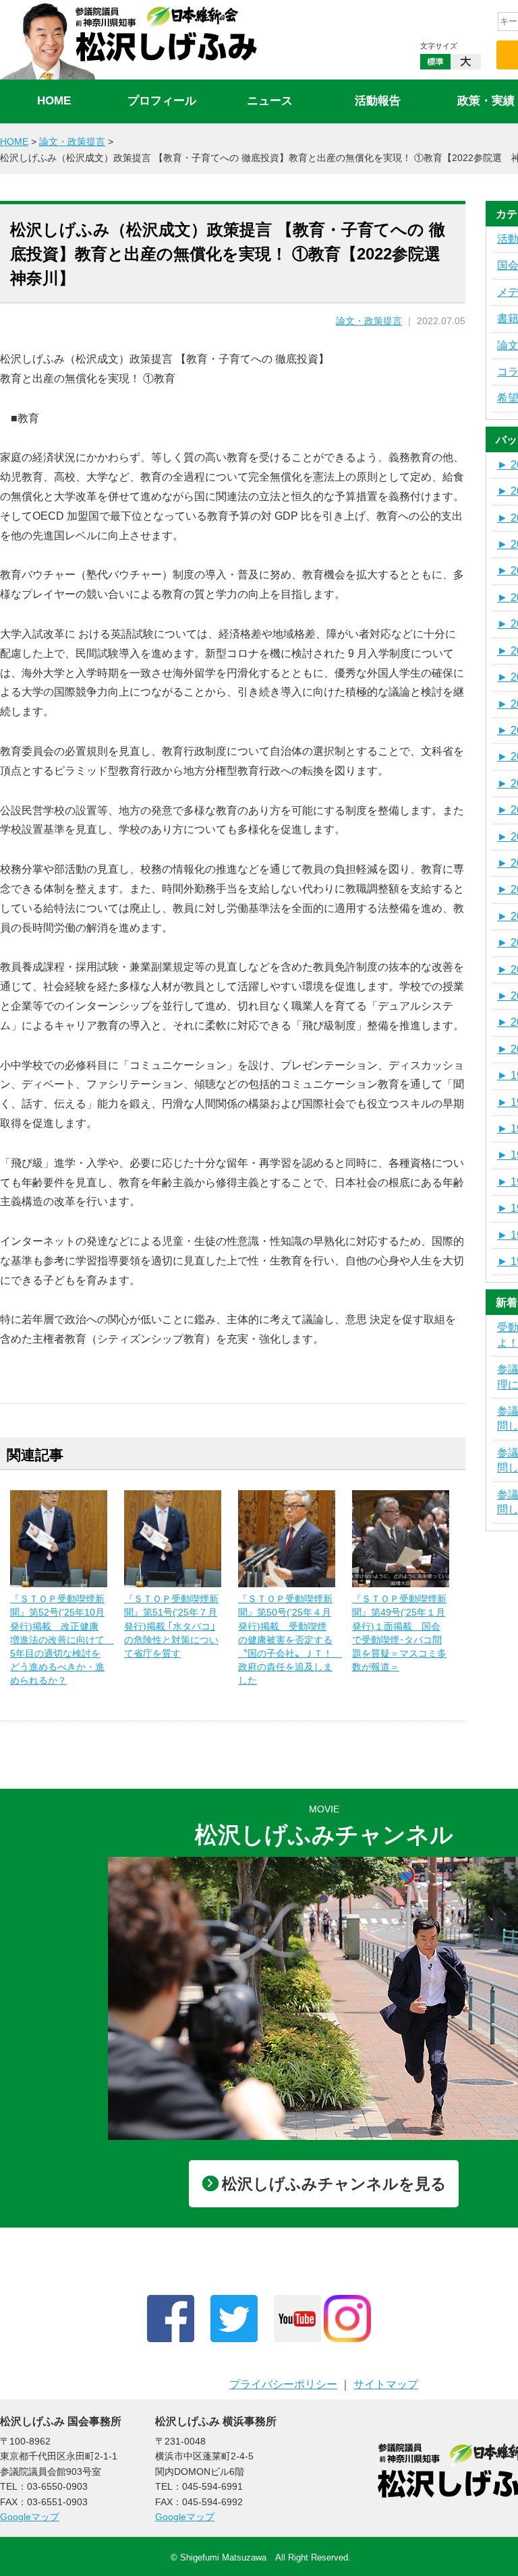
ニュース (270, 101)
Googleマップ (30, 2517)
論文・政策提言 (369, 321)
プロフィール (162, 101)
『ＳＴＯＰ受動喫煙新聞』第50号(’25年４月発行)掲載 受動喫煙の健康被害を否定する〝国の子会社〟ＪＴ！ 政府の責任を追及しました (290, 1639)
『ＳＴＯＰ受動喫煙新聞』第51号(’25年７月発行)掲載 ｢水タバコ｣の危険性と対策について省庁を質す (171, 1626)
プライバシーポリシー (283, 2384)
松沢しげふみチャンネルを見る (334, 2184)
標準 (435, 62)
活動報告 (378, 101)
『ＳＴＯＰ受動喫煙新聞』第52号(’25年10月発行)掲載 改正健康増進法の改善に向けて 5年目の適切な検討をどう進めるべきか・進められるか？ (62, 1639)
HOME (54, 101)
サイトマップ (386, 2384)
